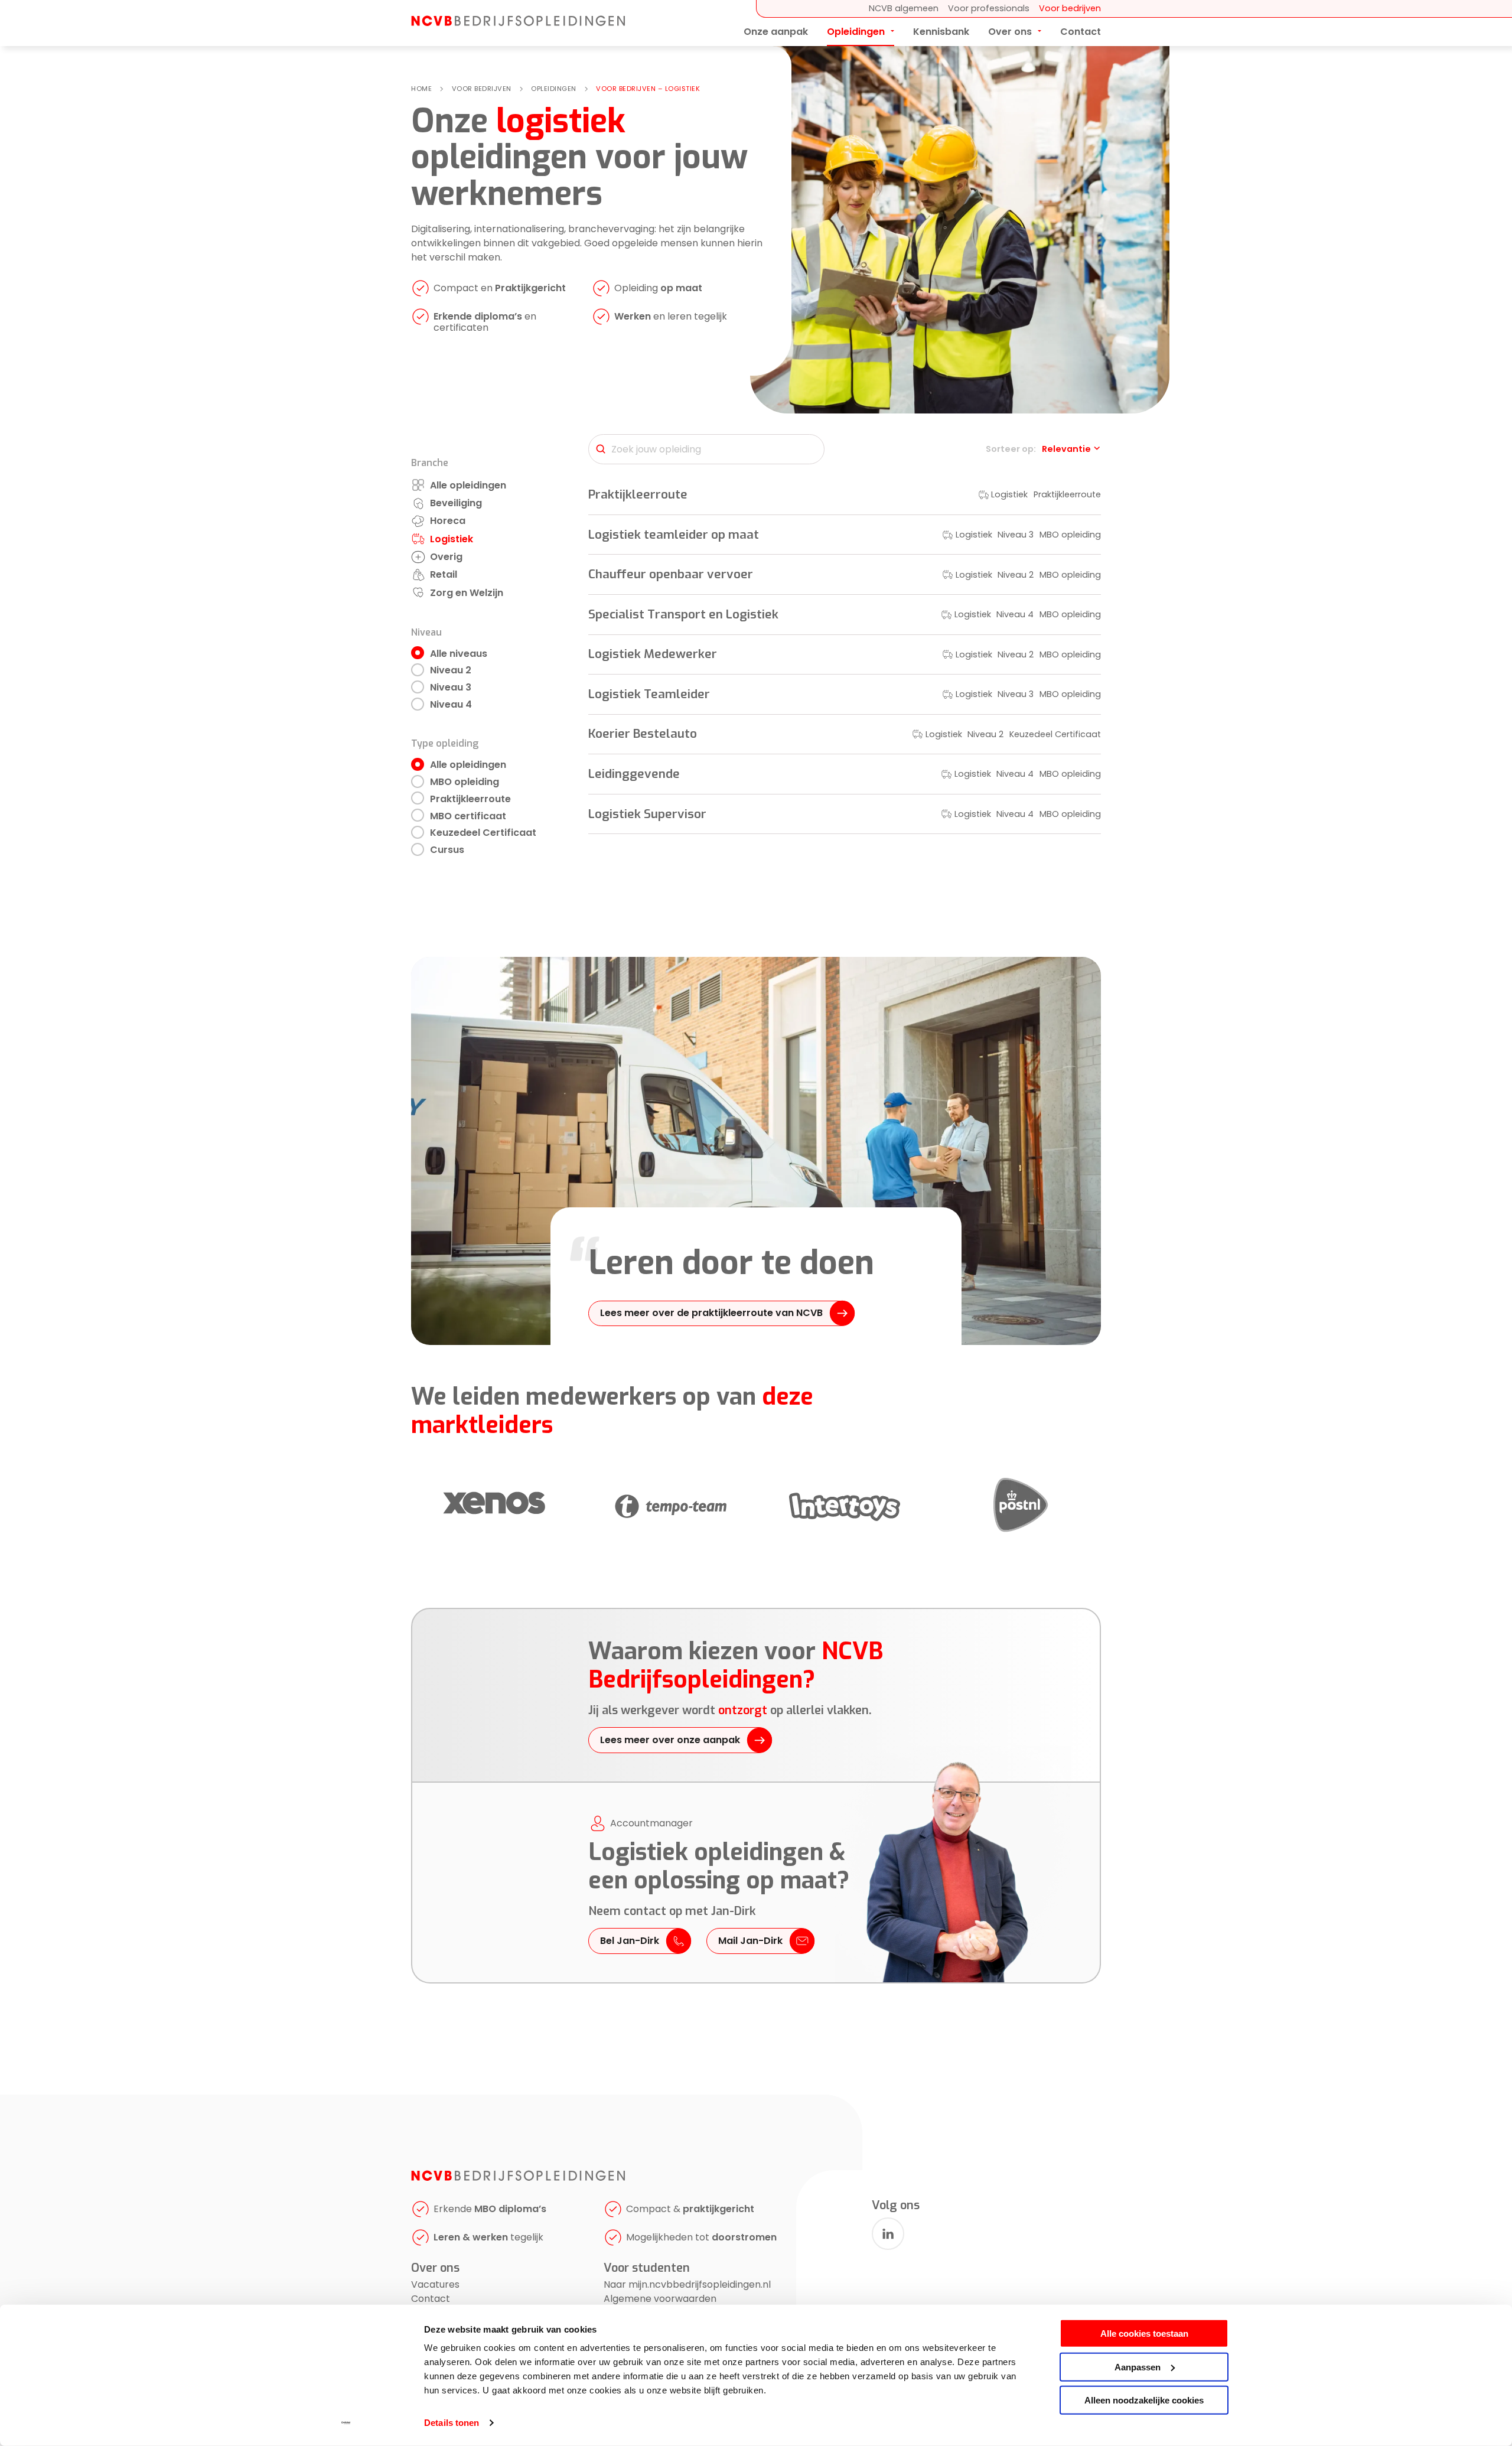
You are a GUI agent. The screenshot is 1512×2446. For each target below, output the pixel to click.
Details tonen (452, 2423)
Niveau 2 (451, 670)
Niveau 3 (451, 687)
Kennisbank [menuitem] (941, 32)
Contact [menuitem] (1081, 32)
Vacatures (435, 2284)
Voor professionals (989, 8)
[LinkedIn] (888, 2234)
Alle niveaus (459, 654)
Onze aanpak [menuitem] (776, 32)
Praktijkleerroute (470, 799)
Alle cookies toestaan (1144, 2333)
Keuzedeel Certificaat (483, 833)
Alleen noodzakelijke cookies (1144, 2400)
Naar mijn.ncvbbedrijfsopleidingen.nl (687, 2284)
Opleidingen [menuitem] (856, 32)
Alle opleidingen (468, 765)
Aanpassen (1138, 2367)
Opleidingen (554, 89)
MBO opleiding (465, 782)
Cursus (447, 850)
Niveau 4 (451, 704)
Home (421, 89)
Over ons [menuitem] (1010, 32)
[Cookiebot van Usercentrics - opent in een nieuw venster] (346, 2423)
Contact (431, 2299)
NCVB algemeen (904, 8)
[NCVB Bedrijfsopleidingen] (518, 23)
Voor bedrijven (1070, 8)
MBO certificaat (468, 816)
